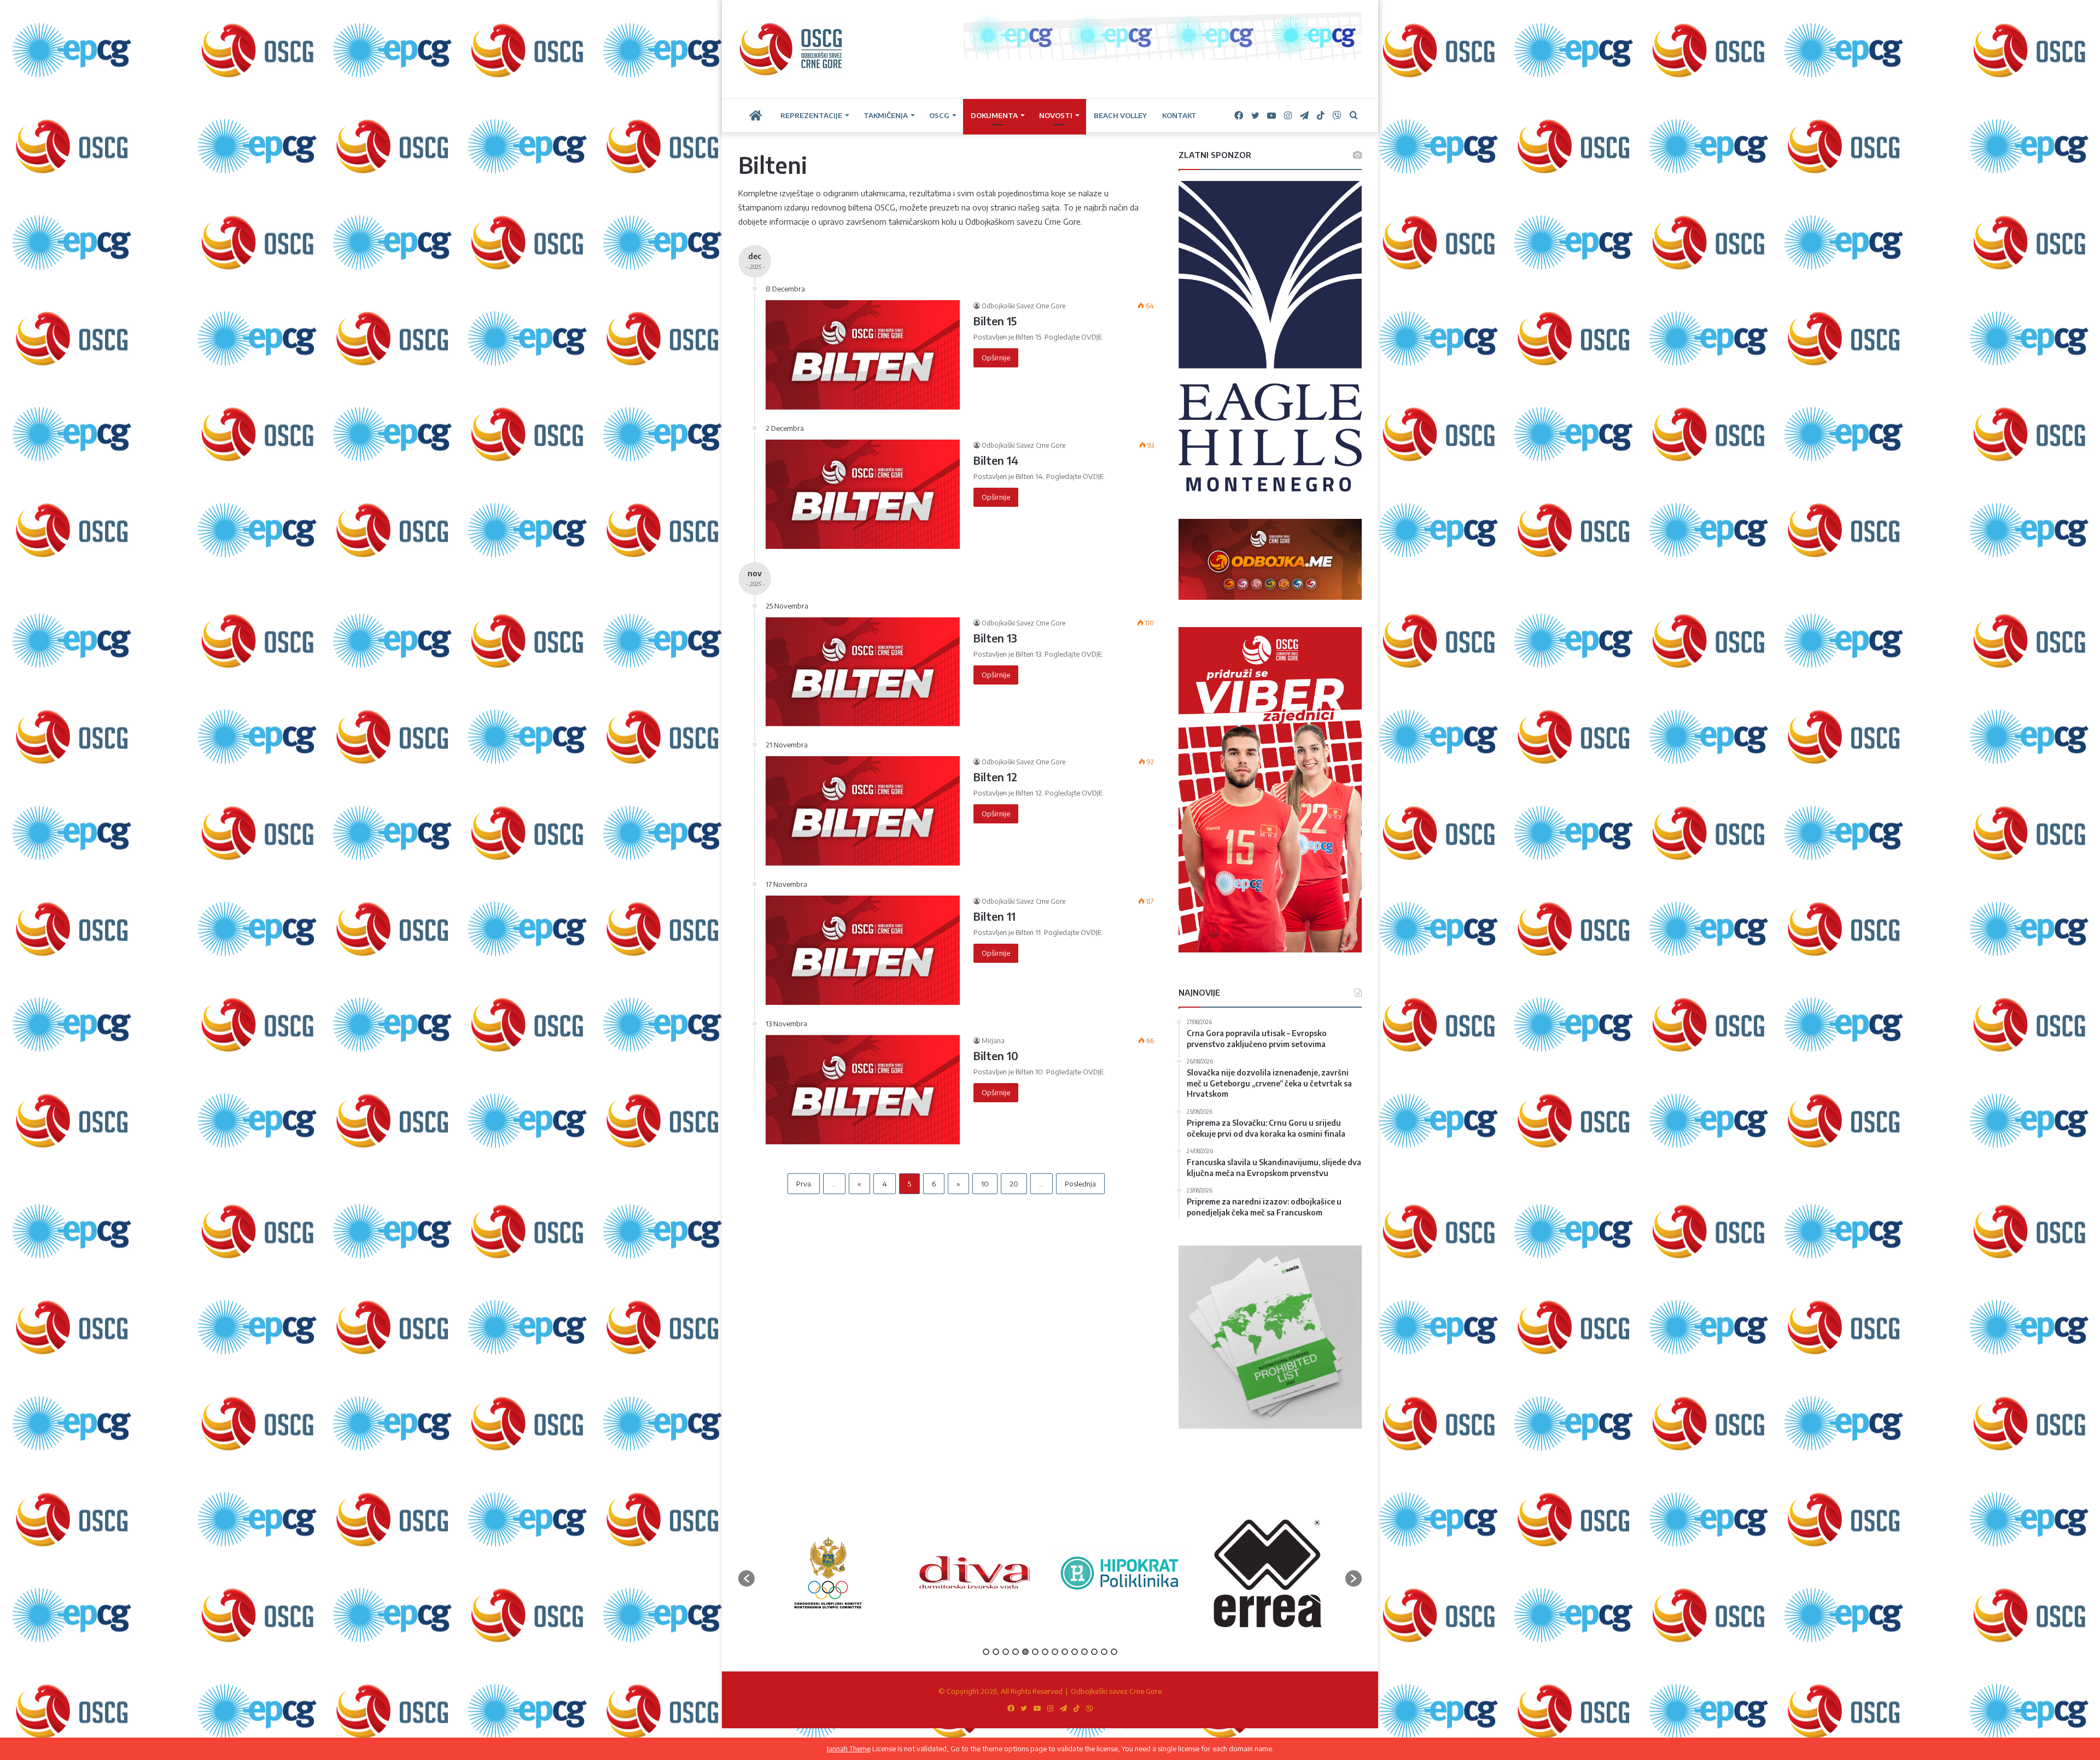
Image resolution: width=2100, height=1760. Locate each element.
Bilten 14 (996, 460)
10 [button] (1075, 1652)
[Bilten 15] (863, 355)
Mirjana (993, 1041)
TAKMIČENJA (886, 115)
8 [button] (1055, 1652)
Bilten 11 (994, 916)
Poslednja (1080, 1184)
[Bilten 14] (863, 494)
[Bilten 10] (863, 1090)
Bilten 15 (995, 321)
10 (985, 1184)
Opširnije (996, 358)
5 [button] (1025, 1652)
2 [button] (996, 1652)
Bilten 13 (995, 638)
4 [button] (1016, 1652)
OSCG (939, 115)
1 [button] (986, 1652)
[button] (746, 1578)
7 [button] (1045, 1652)
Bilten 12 (995, 777)
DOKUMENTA (994, 115)
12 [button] (1094, 1652)
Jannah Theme (849, 1749)
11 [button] (1084, 1652)
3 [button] (1006, 1652)
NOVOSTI (1056, 115)
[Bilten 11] (863, 950)
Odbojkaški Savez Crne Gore (1023, 306)
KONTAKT (1179, 115)
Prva (804, 1184)
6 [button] (1035, 1652)
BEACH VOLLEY (1120, 115)
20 (1014, 1184)
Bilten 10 (996, 1056)
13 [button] (1104, 1652)
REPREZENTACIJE (811, 115)
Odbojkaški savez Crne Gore (1116, 1691)
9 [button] (1065, 1652)
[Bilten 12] (863, 811)
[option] (828, 1573)
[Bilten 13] (863, 672)
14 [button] (1114, 1652)
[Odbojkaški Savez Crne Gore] (791, 49)
